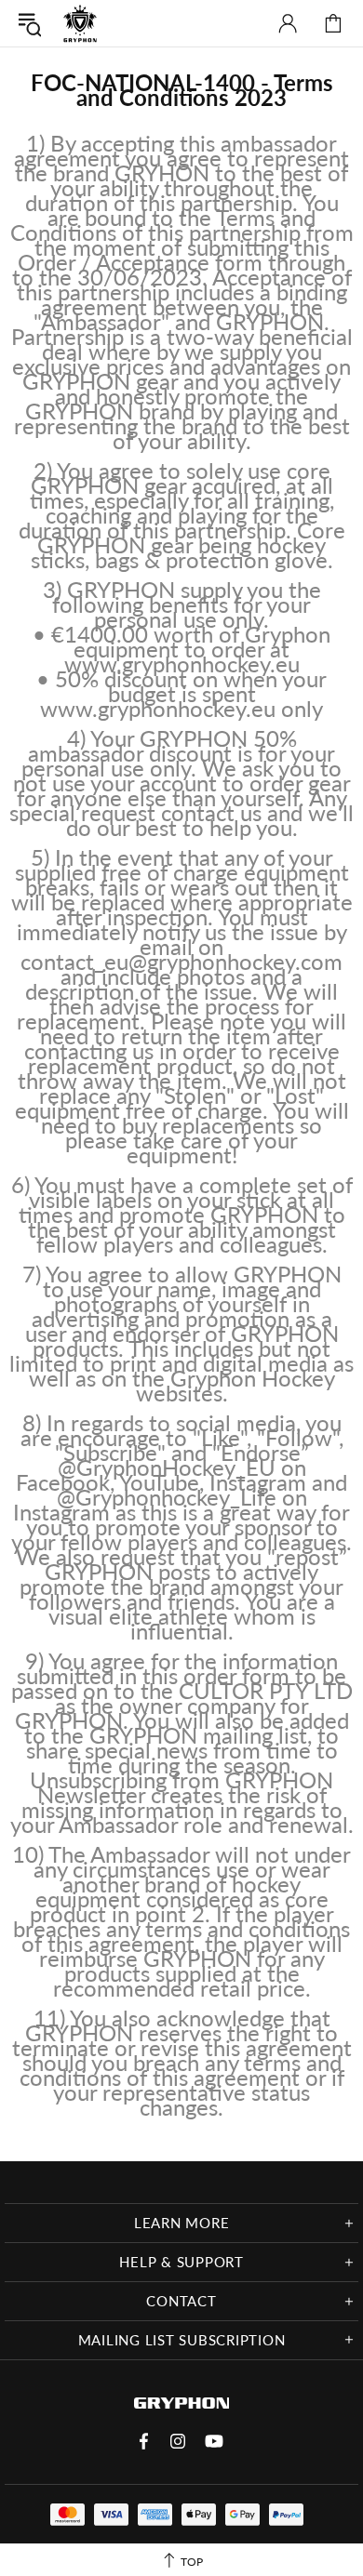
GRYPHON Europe (80, 23)
